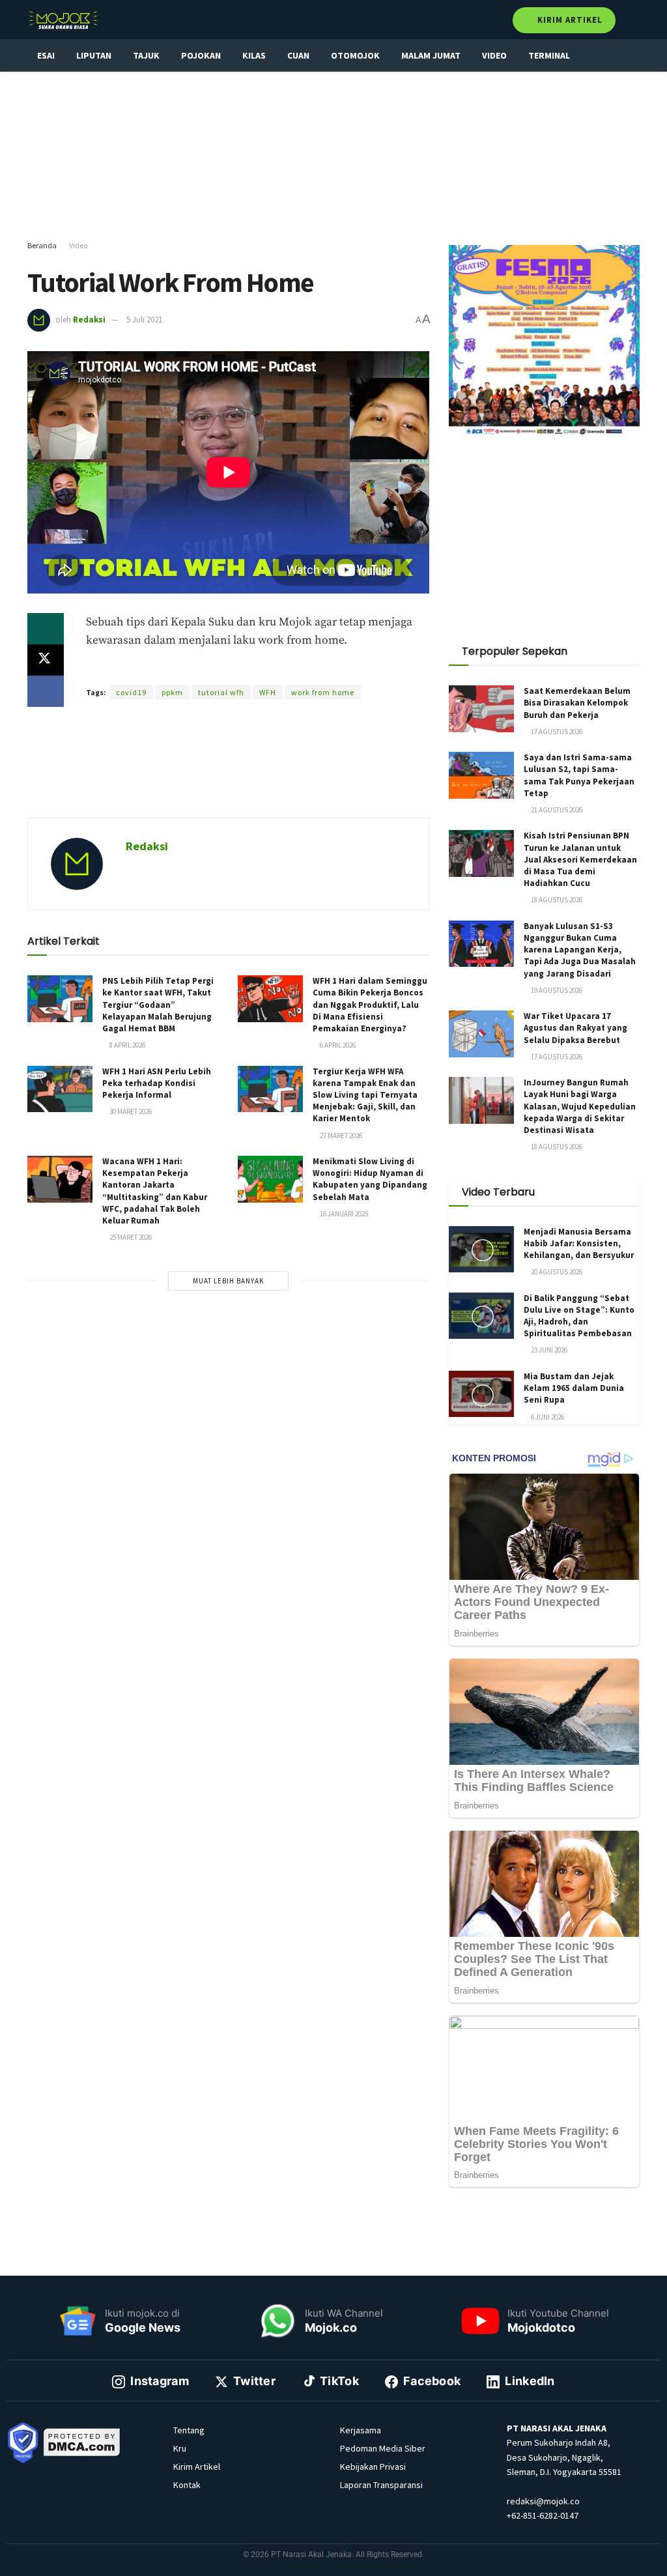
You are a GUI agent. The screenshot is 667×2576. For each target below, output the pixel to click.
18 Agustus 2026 (556, 900)
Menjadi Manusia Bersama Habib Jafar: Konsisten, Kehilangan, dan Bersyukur (579, 1243)
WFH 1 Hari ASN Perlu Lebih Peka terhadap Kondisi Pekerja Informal (157, 1083)
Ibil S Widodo (269, 669)
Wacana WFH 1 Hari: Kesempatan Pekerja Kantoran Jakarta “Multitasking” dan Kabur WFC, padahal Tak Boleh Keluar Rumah (155, 1191)
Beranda (42, 245)
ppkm (172, 692)
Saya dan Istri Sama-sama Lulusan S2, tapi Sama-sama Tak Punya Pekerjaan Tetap (579, 775)
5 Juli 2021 (144, 320)
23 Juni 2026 (548, 1350)
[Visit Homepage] (63, 20)
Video (494, 55)
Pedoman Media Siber (383, 2448)
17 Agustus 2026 (556, 732)
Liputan (94, 55)
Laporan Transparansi (381, 2485)
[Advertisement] (333, 156)
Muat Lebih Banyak (228, 1281)
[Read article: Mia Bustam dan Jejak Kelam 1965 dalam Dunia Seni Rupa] (481, 1394)
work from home (323, 692)
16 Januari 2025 (343, 1214)
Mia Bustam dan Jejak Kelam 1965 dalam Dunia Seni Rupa (574, 1388)
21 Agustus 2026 (556, 810)
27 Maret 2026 (340, 1136)
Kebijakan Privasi (373, 2467)
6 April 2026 (337, 1045)
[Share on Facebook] (46, 691)
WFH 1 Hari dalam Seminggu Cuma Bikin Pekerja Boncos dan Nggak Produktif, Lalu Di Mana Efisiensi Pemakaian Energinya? (370, 1005)
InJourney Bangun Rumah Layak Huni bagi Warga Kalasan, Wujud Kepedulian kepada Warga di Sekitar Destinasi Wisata (580, 1106)
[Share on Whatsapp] (46, 629)
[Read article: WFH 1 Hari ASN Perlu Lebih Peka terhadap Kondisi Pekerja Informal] (60, 1089)
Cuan (298, 55)
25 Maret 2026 (130, 1237)
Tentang (189, 2430)
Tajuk (146, 55)
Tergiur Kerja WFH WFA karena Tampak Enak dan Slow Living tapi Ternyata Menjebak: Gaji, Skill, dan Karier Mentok (365, 1095)
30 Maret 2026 (130, 1111)
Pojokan (201, 55)
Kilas (254, 55)
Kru (180, 2448)
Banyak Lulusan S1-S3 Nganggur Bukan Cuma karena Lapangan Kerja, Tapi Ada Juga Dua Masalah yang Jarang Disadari (580, 950)
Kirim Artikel (569, 20)
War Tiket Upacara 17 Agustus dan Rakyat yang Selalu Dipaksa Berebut (575, 1028)
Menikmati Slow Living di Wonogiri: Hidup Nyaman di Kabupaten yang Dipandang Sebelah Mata (370, 1179)
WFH (268, 692)
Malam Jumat (431, 55)
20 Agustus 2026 (556, 1272)
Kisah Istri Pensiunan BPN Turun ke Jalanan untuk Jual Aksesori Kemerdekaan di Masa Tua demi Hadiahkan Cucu (580, 859)
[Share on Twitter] (46, 660)
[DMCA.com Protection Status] (82, 2441)
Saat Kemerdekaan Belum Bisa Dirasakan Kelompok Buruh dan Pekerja (577, 703)
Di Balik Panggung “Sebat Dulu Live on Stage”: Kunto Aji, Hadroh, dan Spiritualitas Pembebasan (579, 1316)
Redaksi (89, 320)
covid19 (131, 692)
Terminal (549, 55)
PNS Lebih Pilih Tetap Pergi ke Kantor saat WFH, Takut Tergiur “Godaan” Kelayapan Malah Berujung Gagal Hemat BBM (158, 1005)
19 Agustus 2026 (556, 990)
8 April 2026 (127, 1045)
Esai (46, 55)
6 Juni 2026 (547, 1417)
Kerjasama (361, 2430)
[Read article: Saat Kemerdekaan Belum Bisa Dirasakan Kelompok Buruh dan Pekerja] (481, 709)
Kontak (187, 2485)
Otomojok (355, 55)
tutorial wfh (221, 692)
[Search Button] (634, 20)
